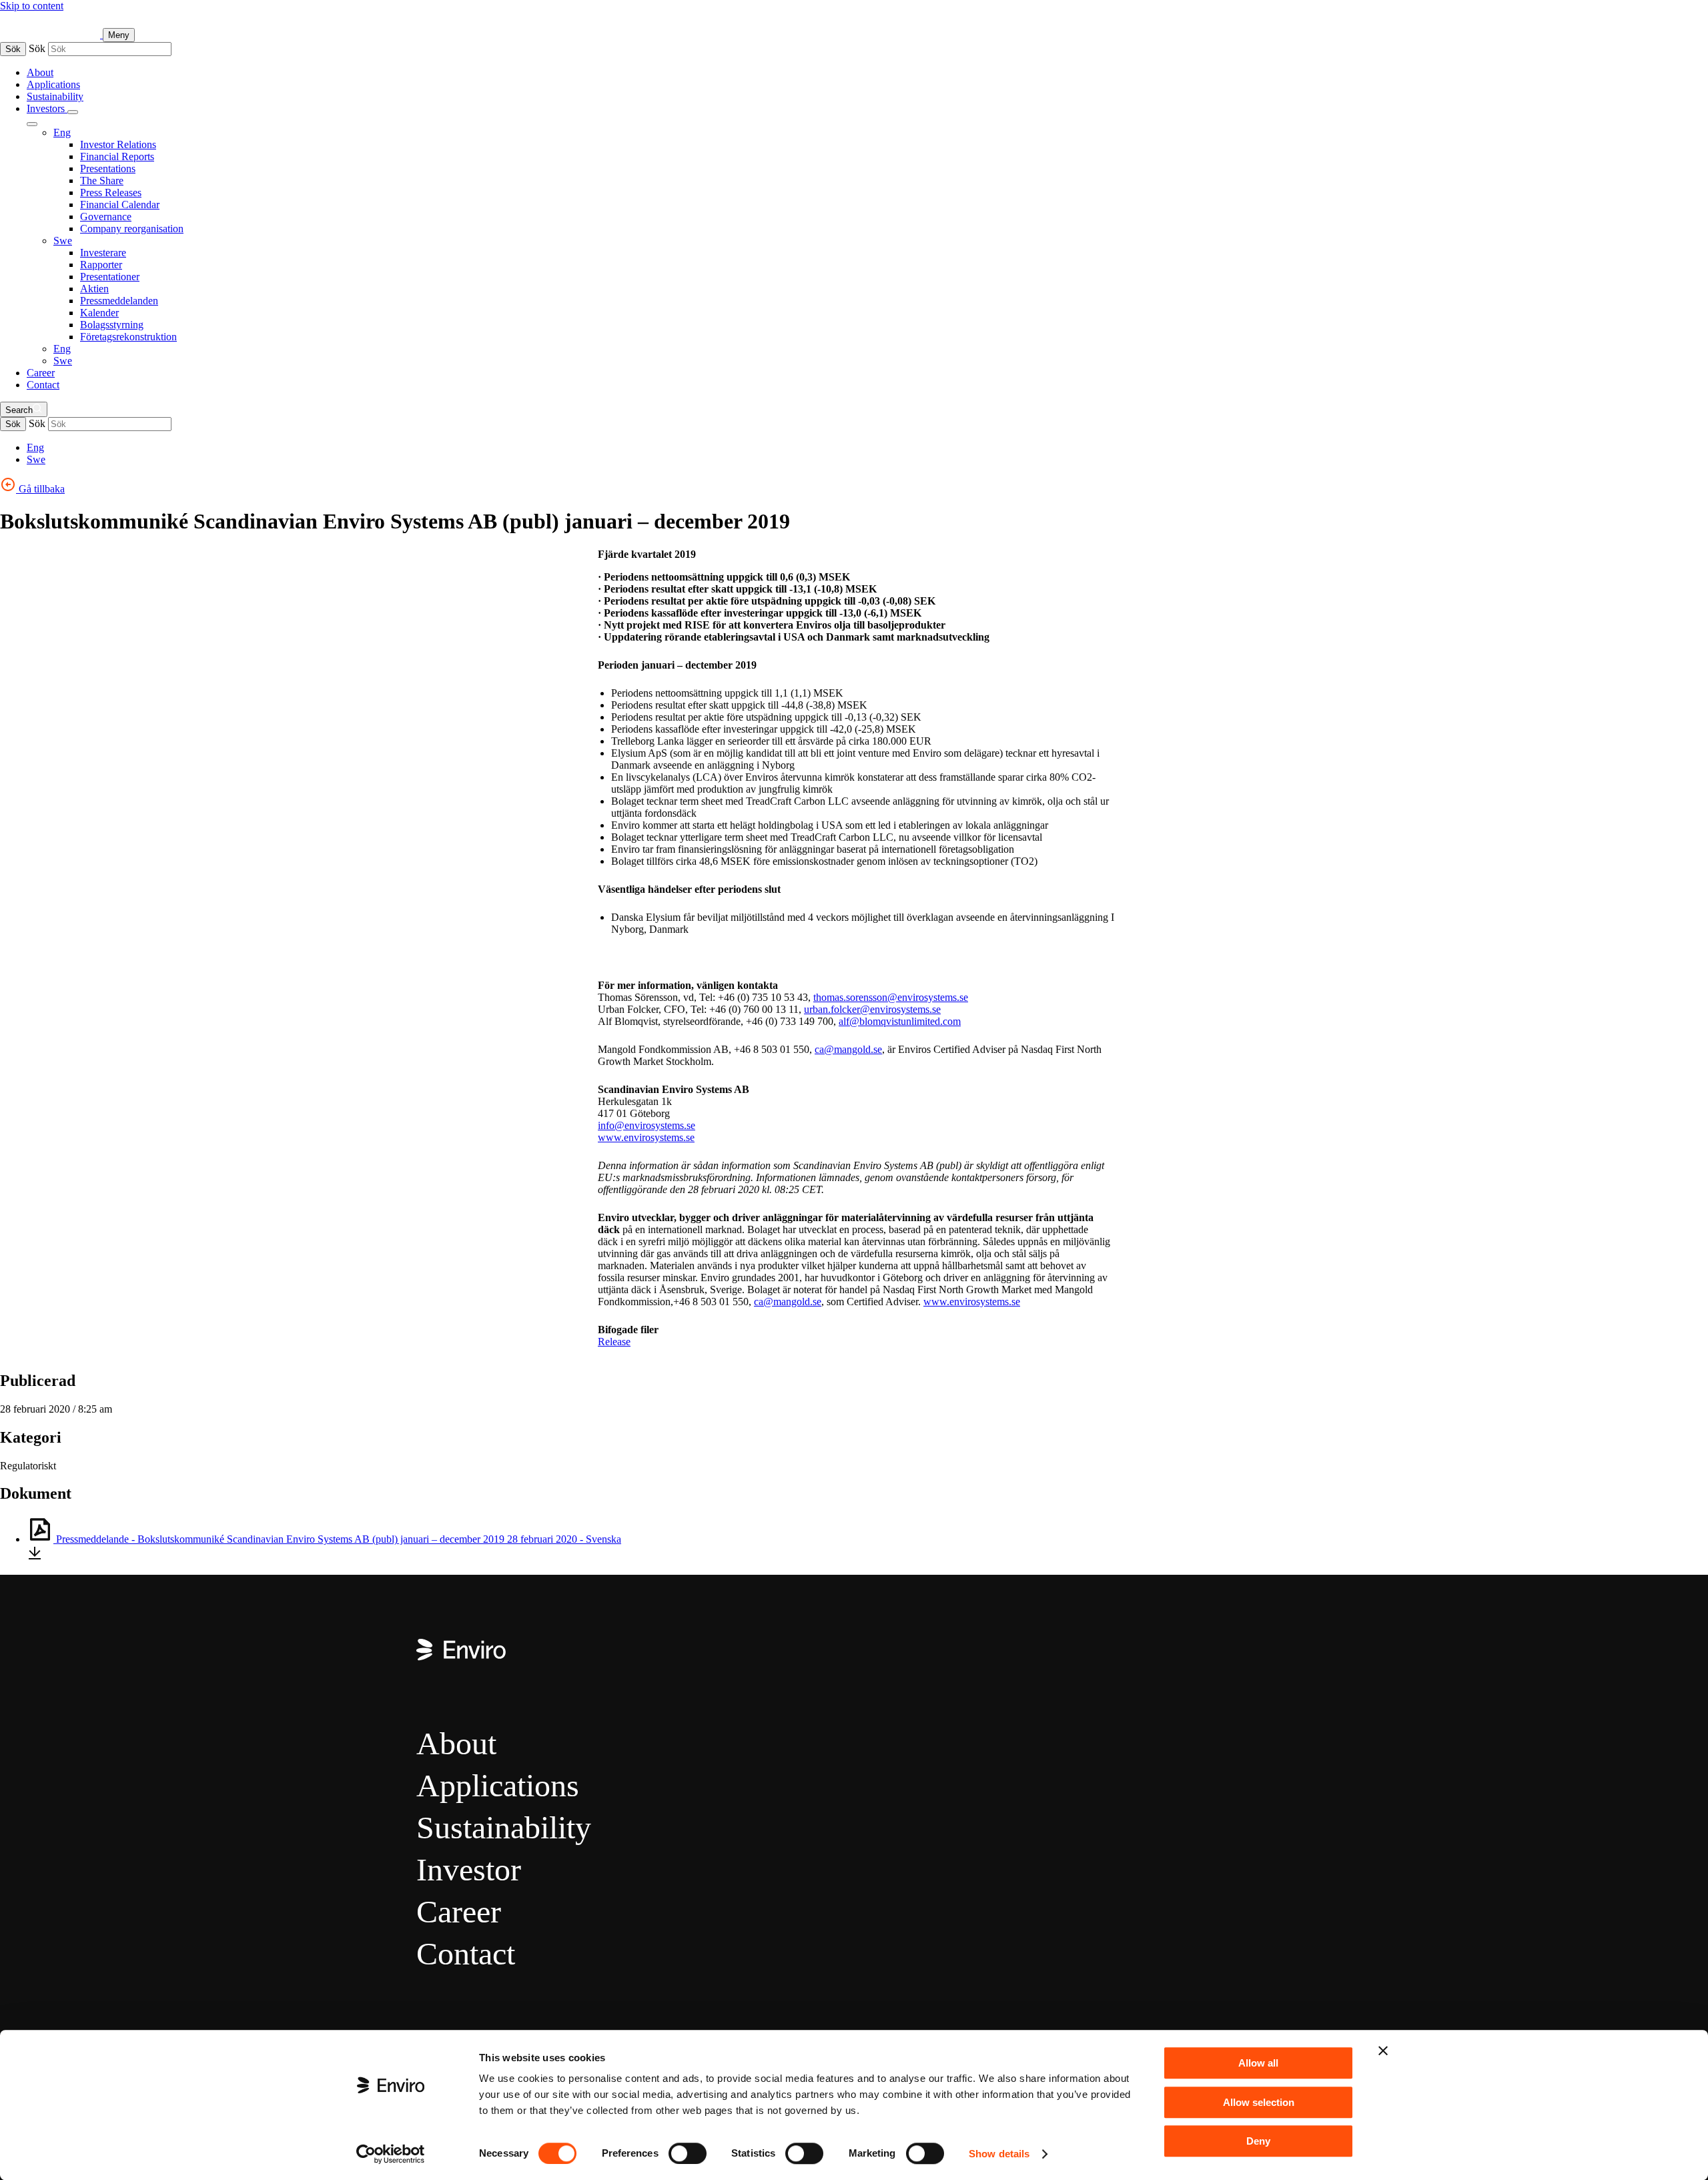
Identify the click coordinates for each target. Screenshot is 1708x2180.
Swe (63, 241)
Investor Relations (118, 144)
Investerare (103, 253)
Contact (43, 385)
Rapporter (101, 265)
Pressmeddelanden (119, 301)
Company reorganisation (132, 229)
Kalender (99, 313)
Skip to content (32, 6)
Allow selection (1259, 2102)
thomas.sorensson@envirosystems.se (891, 997)
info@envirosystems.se (647, 1125)
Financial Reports (117, 156)
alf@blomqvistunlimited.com (900, 1021)
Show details (999, 2154)
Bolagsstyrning (112, 325)
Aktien (94, 289)
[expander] (73, 112)
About (40, 72)
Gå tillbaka (40, 489)
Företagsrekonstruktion (128, 337)
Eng (62, 132)
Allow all (1258, 2063)
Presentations (108, 168)
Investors (47, 108)
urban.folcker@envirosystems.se (872, 1009)
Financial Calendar (120, 205)
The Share (102, 180)
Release (614, 1342)
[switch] (688, 2153)
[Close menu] (32, 124)
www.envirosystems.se (646, 1137)
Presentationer (110, 277)
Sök (13, 49)
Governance (106, 217)
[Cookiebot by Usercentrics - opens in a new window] (391, 2154)
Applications (53, 84)
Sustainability (55, 96)
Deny (1258, 2141)
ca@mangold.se (848, 1049)
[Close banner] (1383, 2051)
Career (41, 373)
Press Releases (111, 193)
